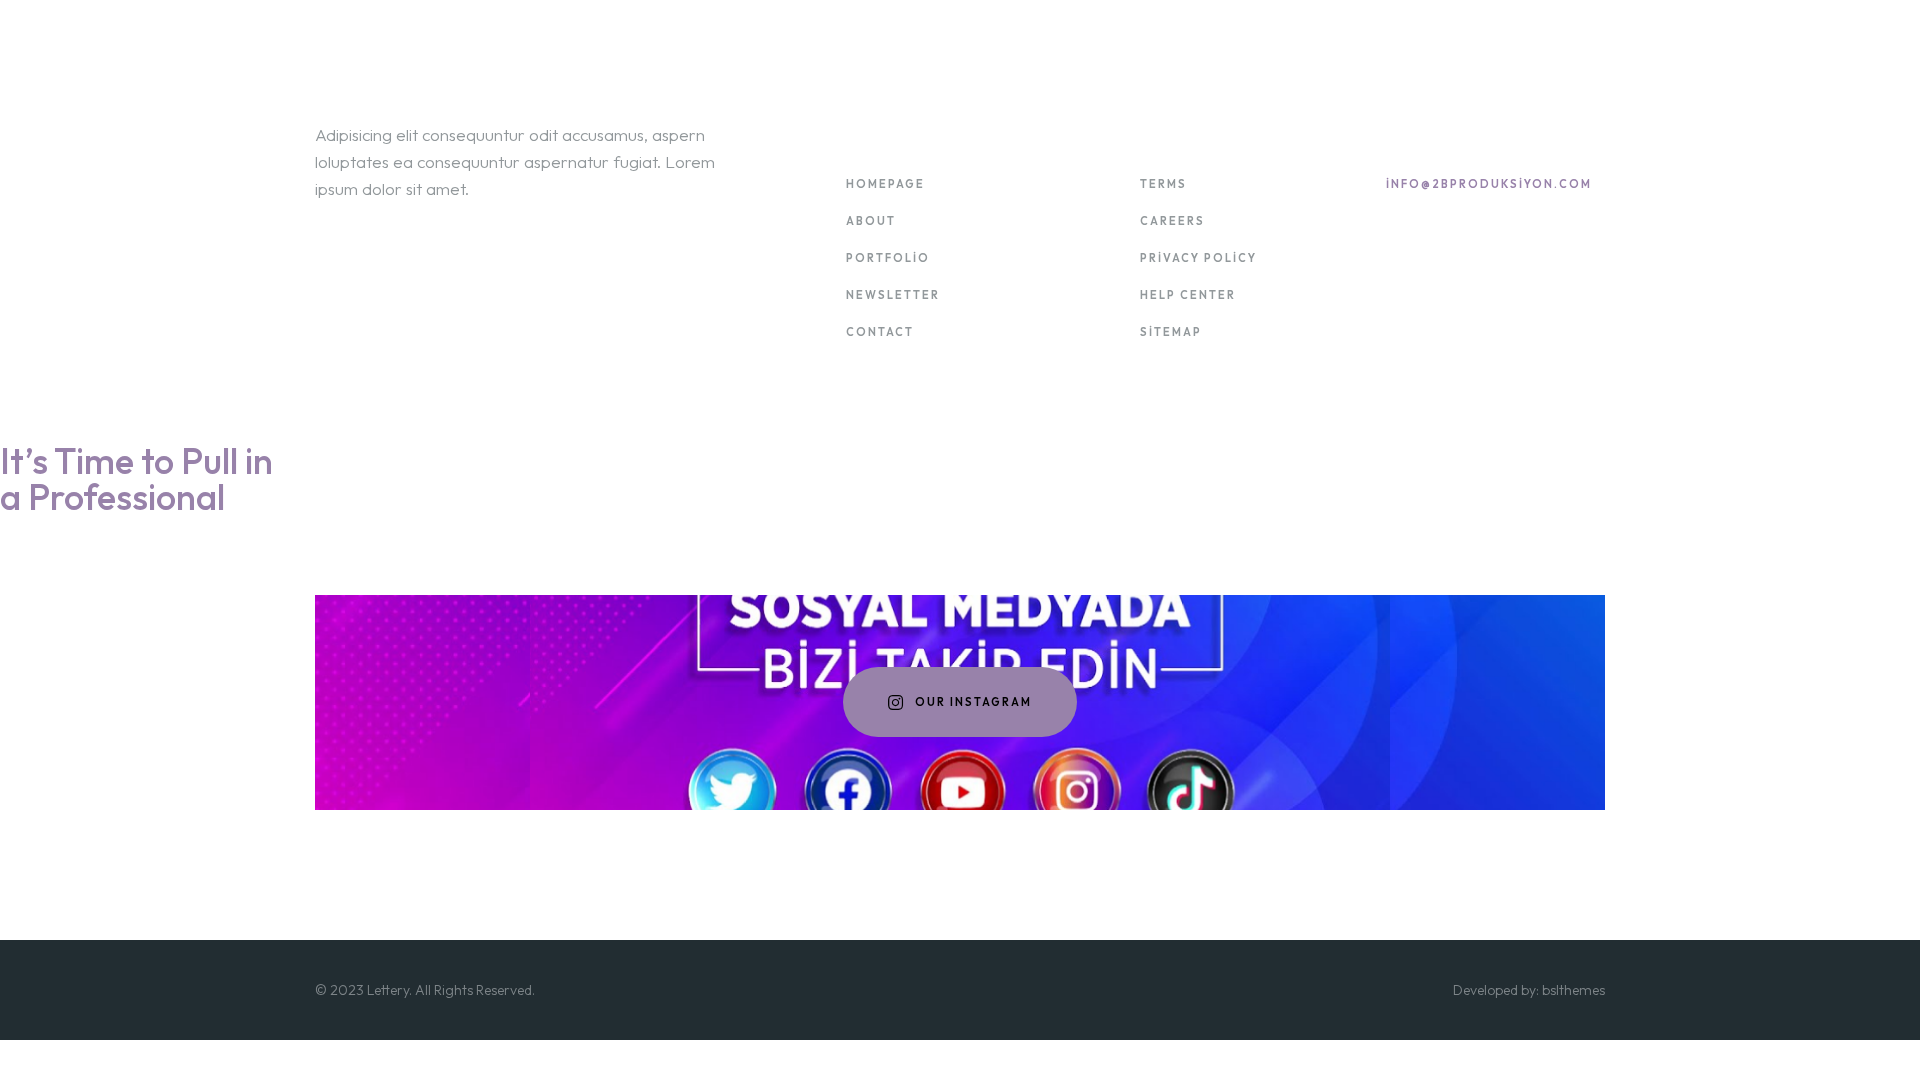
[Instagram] (1484, 298)
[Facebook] (1423, 298)
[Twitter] (1454, 298)
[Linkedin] (1393, 298)
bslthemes (1573, 990)
